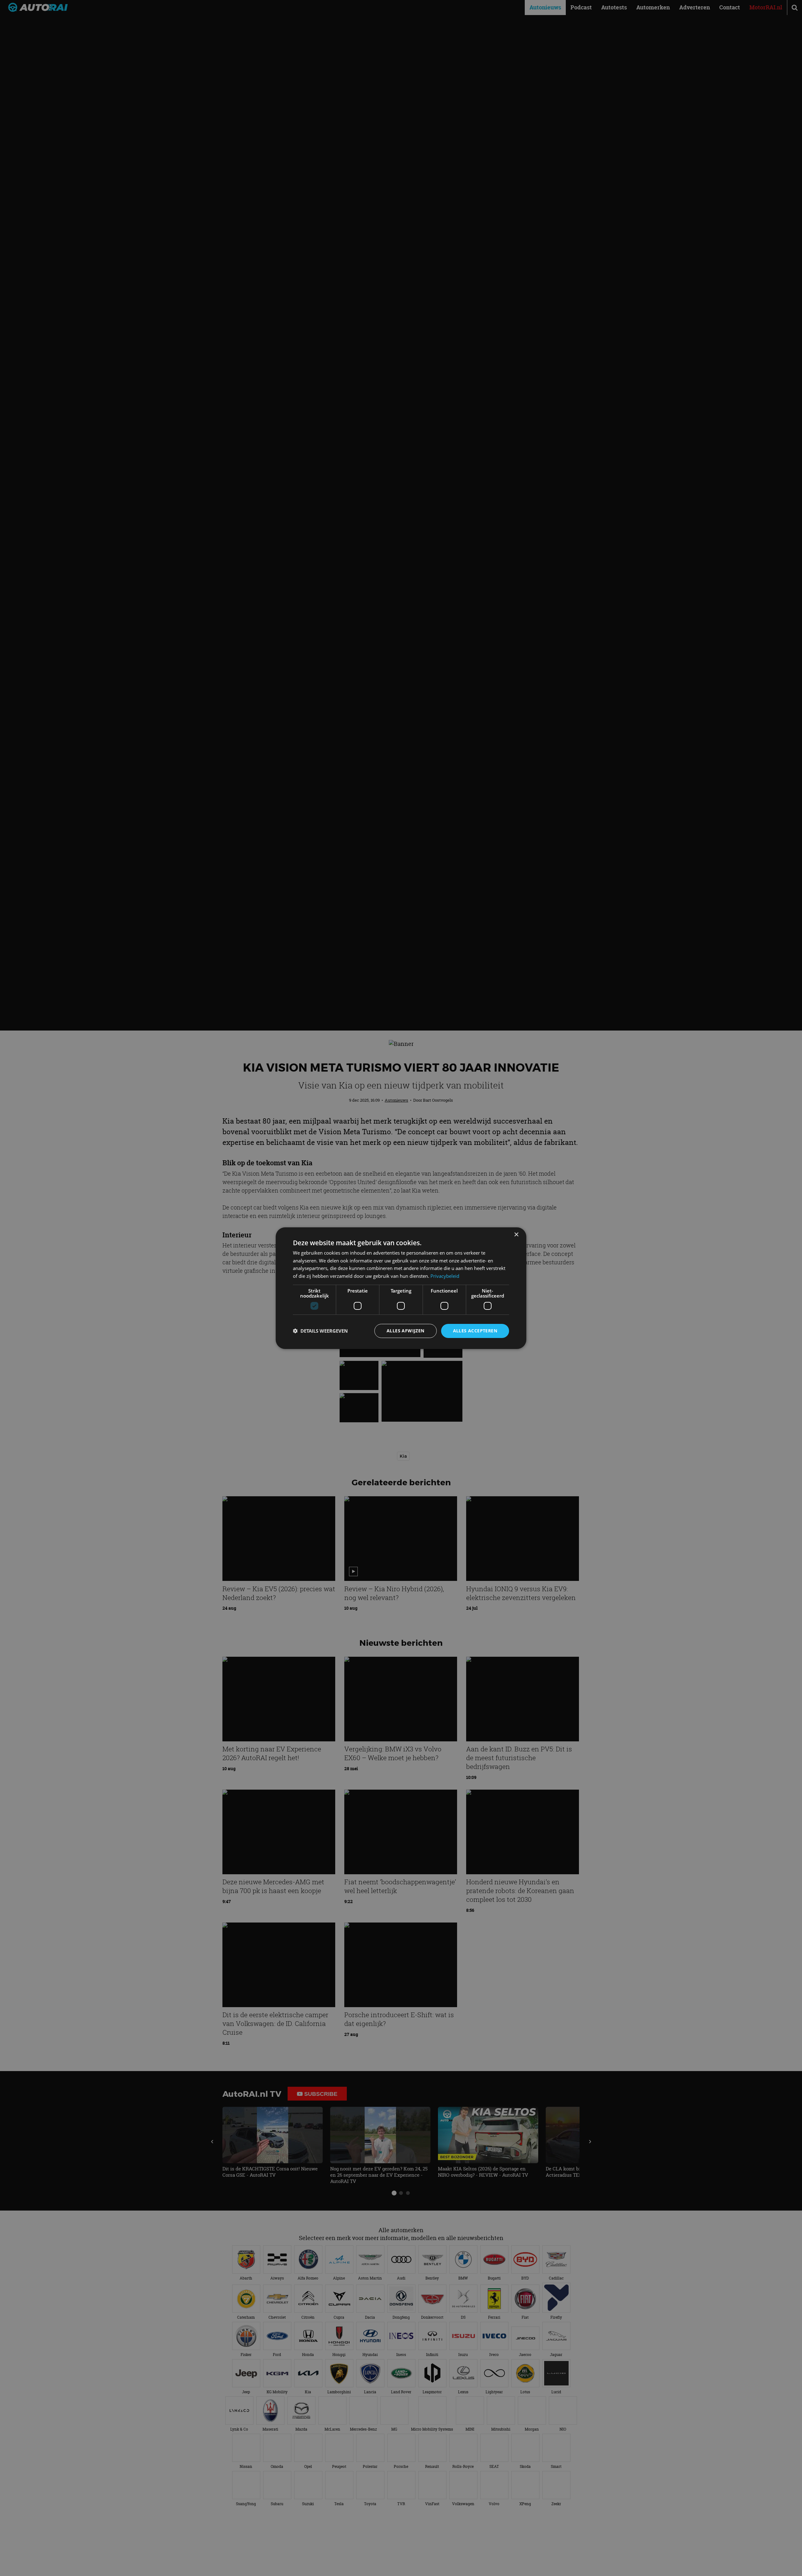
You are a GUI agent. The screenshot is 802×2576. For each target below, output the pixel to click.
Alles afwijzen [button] (406, 1331)
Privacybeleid (445, 1276)
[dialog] (401, 1288)
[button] (320, 1331)
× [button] (516, 1234)
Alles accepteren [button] (475, 1331)
